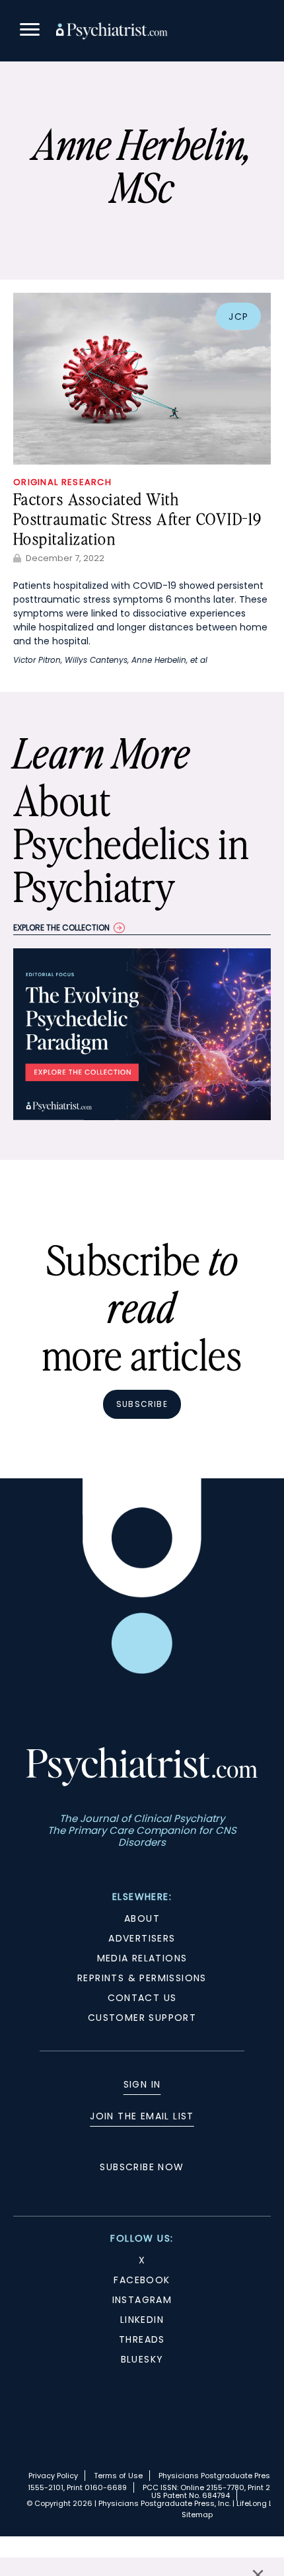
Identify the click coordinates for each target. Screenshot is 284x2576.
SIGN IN (142, 2084)
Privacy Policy (53, 2476)
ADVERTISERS (142, 1938)
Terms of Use (118, 2476)
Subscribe (142, 1404)
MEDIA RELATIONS (142, 1958)
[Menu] (30, 31)
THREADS (142, 2339)
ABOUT (142, 1918)
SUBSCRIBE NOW (142, 2167)
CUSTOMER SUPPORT (142, 2018)
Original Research (62, 482)
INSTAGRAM (142, 2300)
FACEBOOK (142, 2280)
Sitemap (197, 2515)
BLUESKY (142, 2359)
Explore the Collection (61, 928)
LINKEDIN (142, 2320)
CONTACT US (142, 1998)
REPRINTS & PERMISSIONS (142, 1978)
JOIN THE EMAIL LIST (142, 2116)
